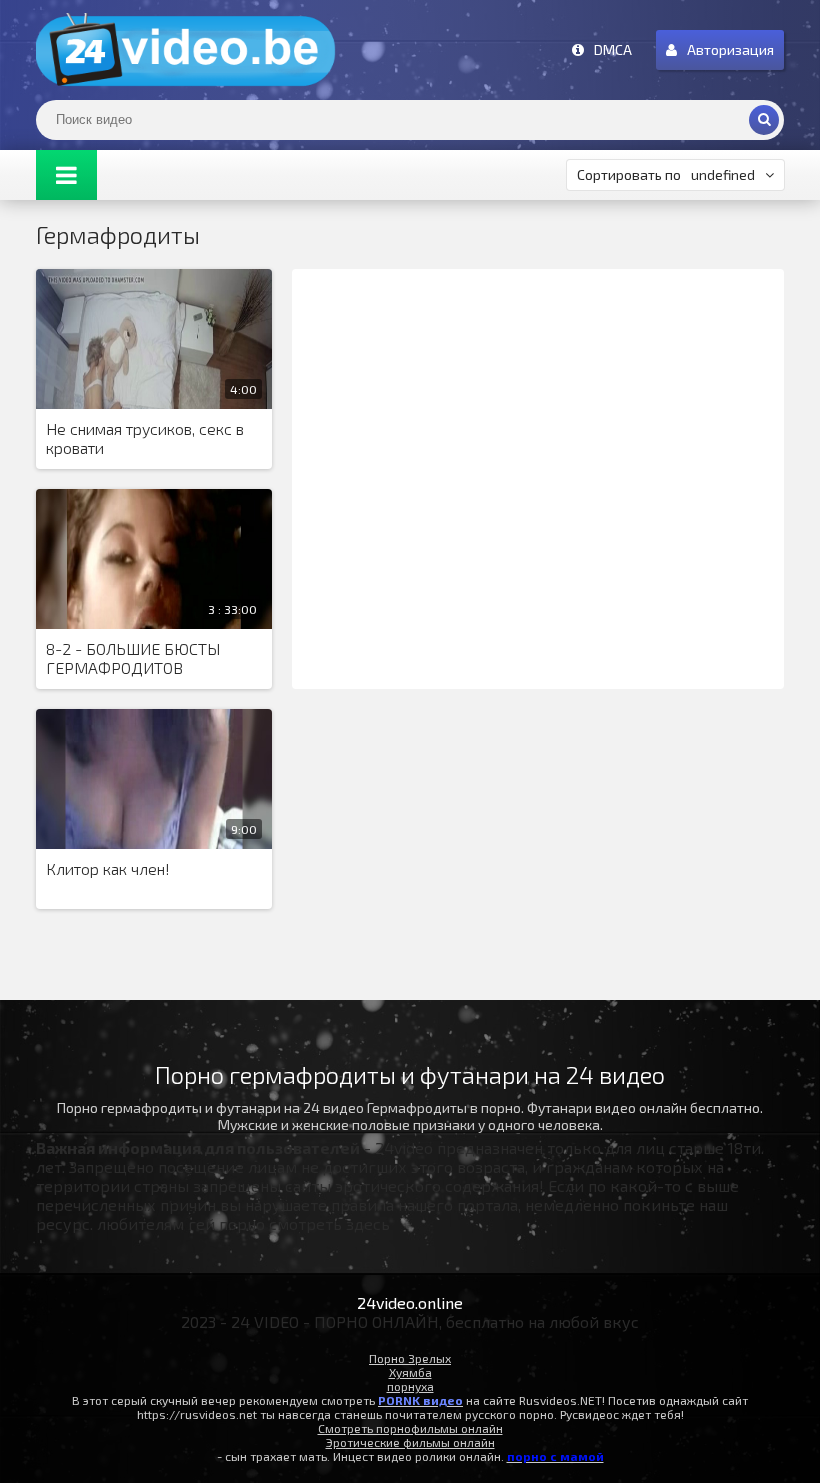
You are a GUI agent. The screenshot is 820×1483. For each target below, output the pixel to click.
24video (186, 50)
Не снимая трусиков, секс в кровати (145, 438)
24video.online (410, 1302)
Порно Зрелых (410, 1358)
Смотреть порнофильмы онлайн (410, 1428)
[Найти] (764, 120)
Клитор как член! (108, 868)
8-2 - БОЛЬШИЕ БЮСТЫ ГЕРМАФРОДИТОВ (133, 658)
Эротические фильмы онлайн (410, 1442)
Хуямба (410, 1372)
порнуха (410, 1386)
